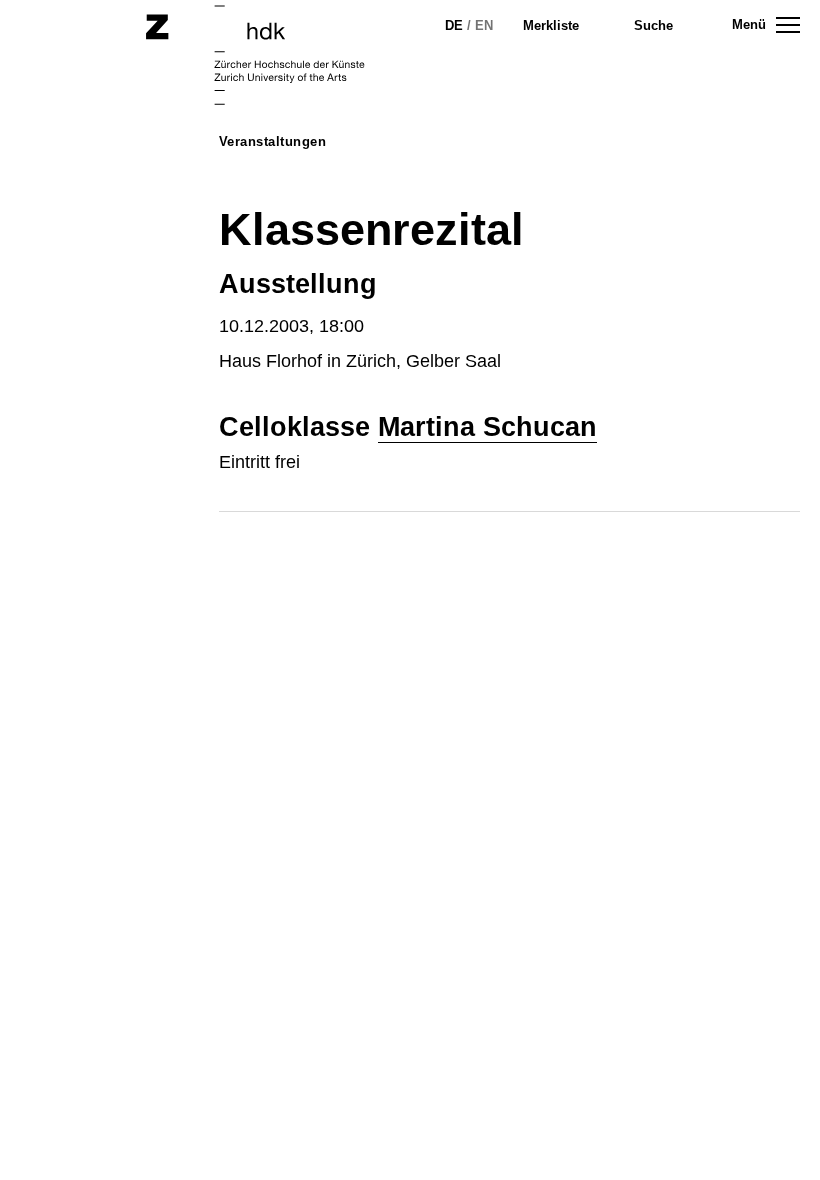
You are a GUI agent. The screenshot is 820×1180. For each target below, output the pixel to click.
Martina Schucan (487, 427)
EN (484, 25)
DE (454, 25)
